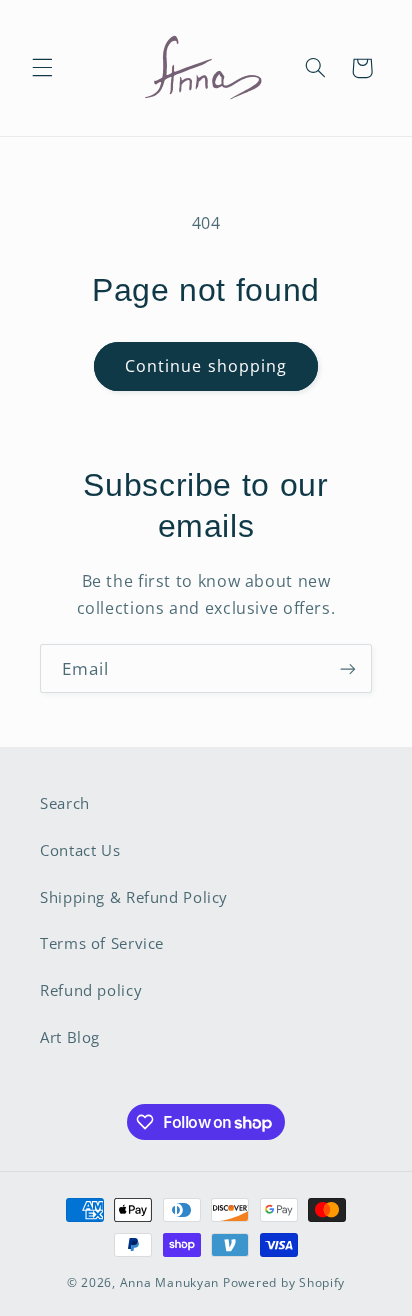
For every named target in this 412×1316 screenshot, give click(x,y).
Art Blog (70, 1037)
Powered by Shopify (284, 1282)
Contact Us (80, 850)
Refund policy (91, 990)
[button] (42, 68)
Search (65, 803)
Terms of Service (102, 943)
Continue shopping (206, 366)
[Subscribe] (348, 668)
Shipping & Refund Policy (134, 897)
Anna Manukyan (170, 1282)
